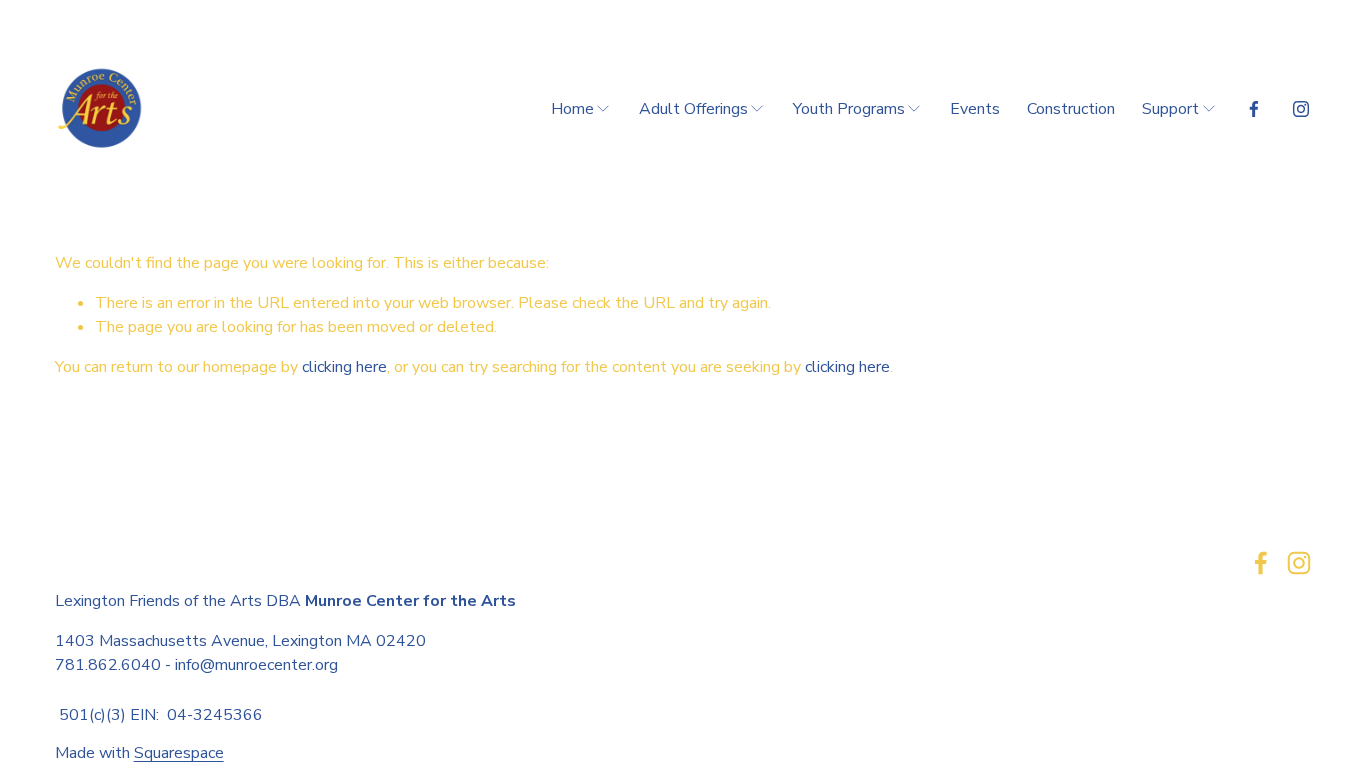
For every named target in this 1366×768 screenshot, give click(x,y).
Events (975, 109)
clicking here (344, 367)
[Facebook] (1254, 109)
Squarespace (179, 753)
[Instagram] (1301, 109)
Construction (1071, 109)
